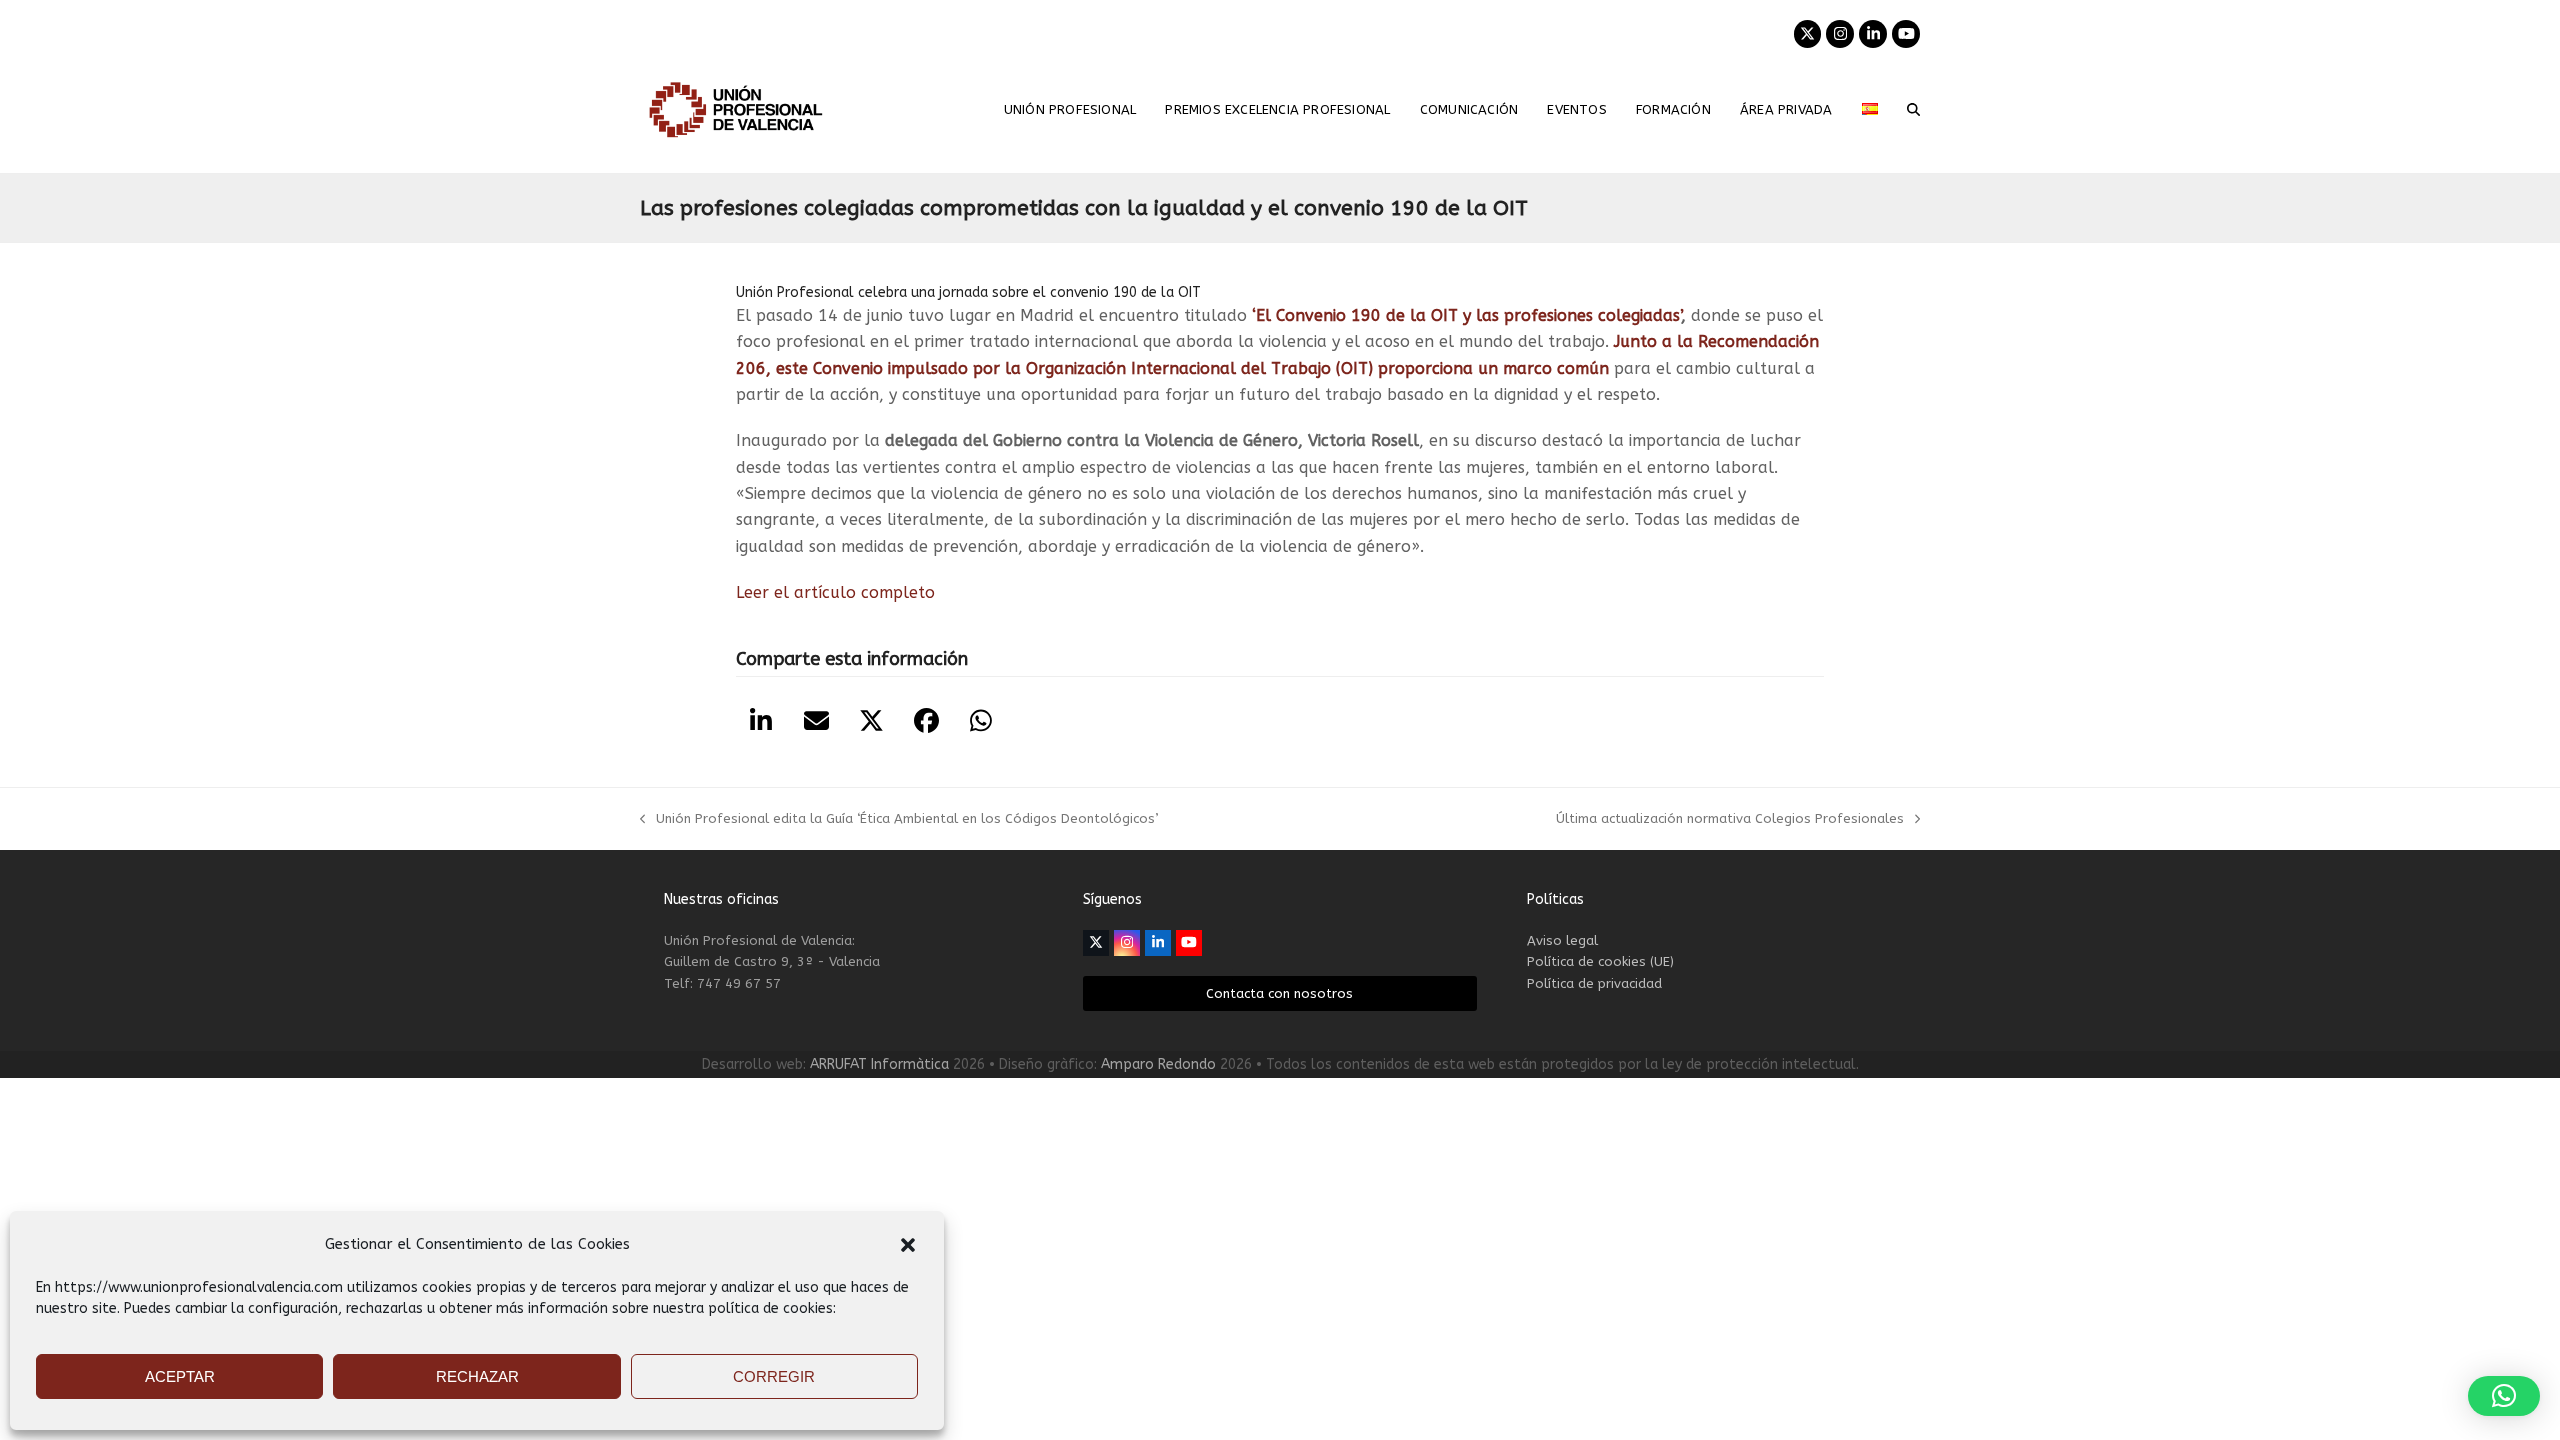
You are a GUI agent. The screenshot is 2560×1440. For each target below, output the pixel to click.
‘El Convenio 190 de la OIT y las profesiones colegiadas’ (1466, 315)
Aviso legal (1562, 940)
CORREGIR (774, 1376)
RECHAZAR (477, 1376)
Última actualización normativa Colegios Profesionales (1730, 820)
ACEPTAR (180, 1376)
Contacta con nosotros (1279, 993)
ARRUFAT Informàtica (879, 1064)
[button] (908, 1245)
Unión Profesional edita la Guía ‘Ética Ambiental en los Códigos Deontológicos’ (899, 820)
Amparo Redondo (1158, 1064)
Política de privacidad (1594, 983)
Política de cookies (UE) (1600, 961)
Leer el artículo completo (835, 592)
